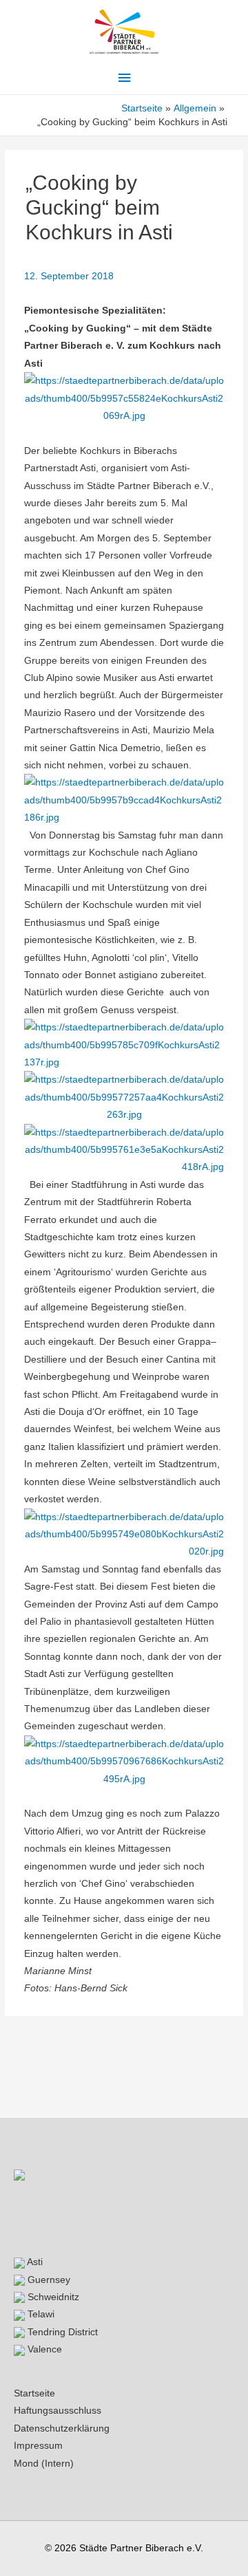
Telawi (40, 2314)
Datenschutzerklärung (62, 2428)
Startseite (34, 2393)
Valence (43, 2349)
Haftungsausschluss (58, 2411)
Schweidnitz (52, 2297)
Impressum (38, 2446)
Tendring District (61, 2332)
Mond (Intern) (44, 2464)
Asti (34, 2262)
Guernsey (48, 2280)
